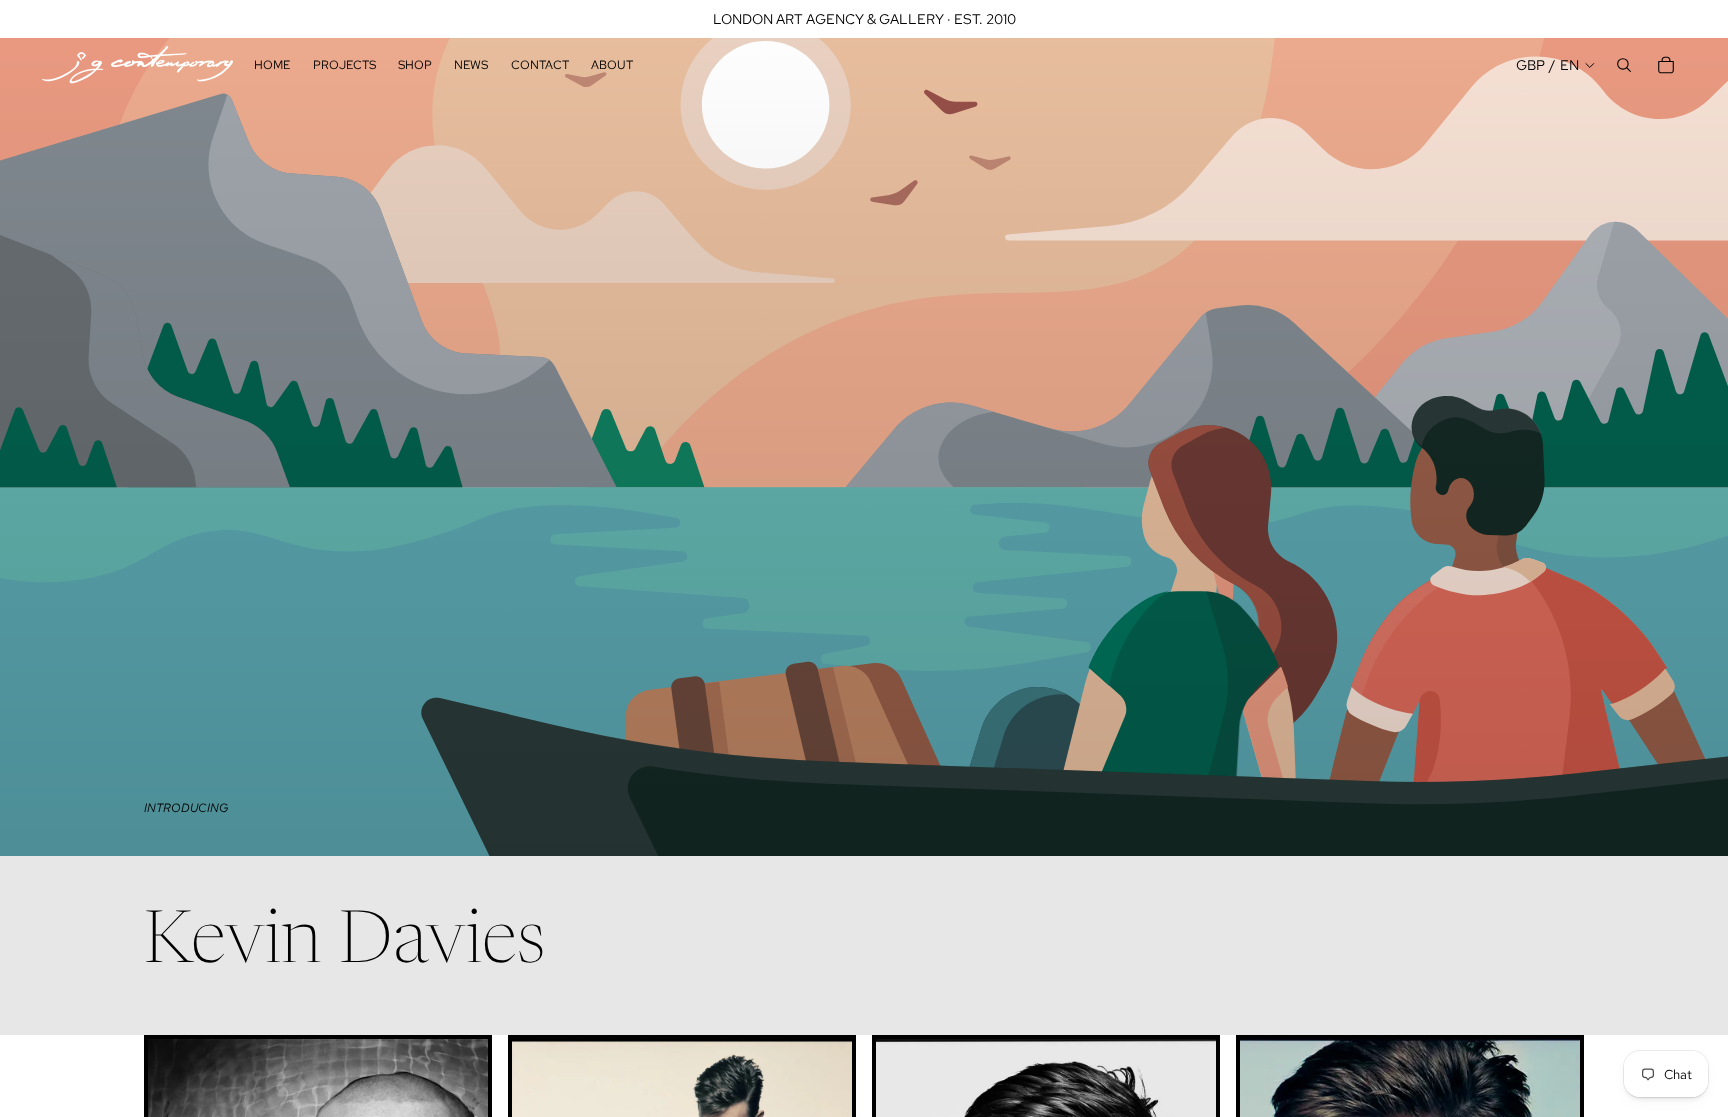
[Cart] (1666, 65)
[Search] (1624, 65)
